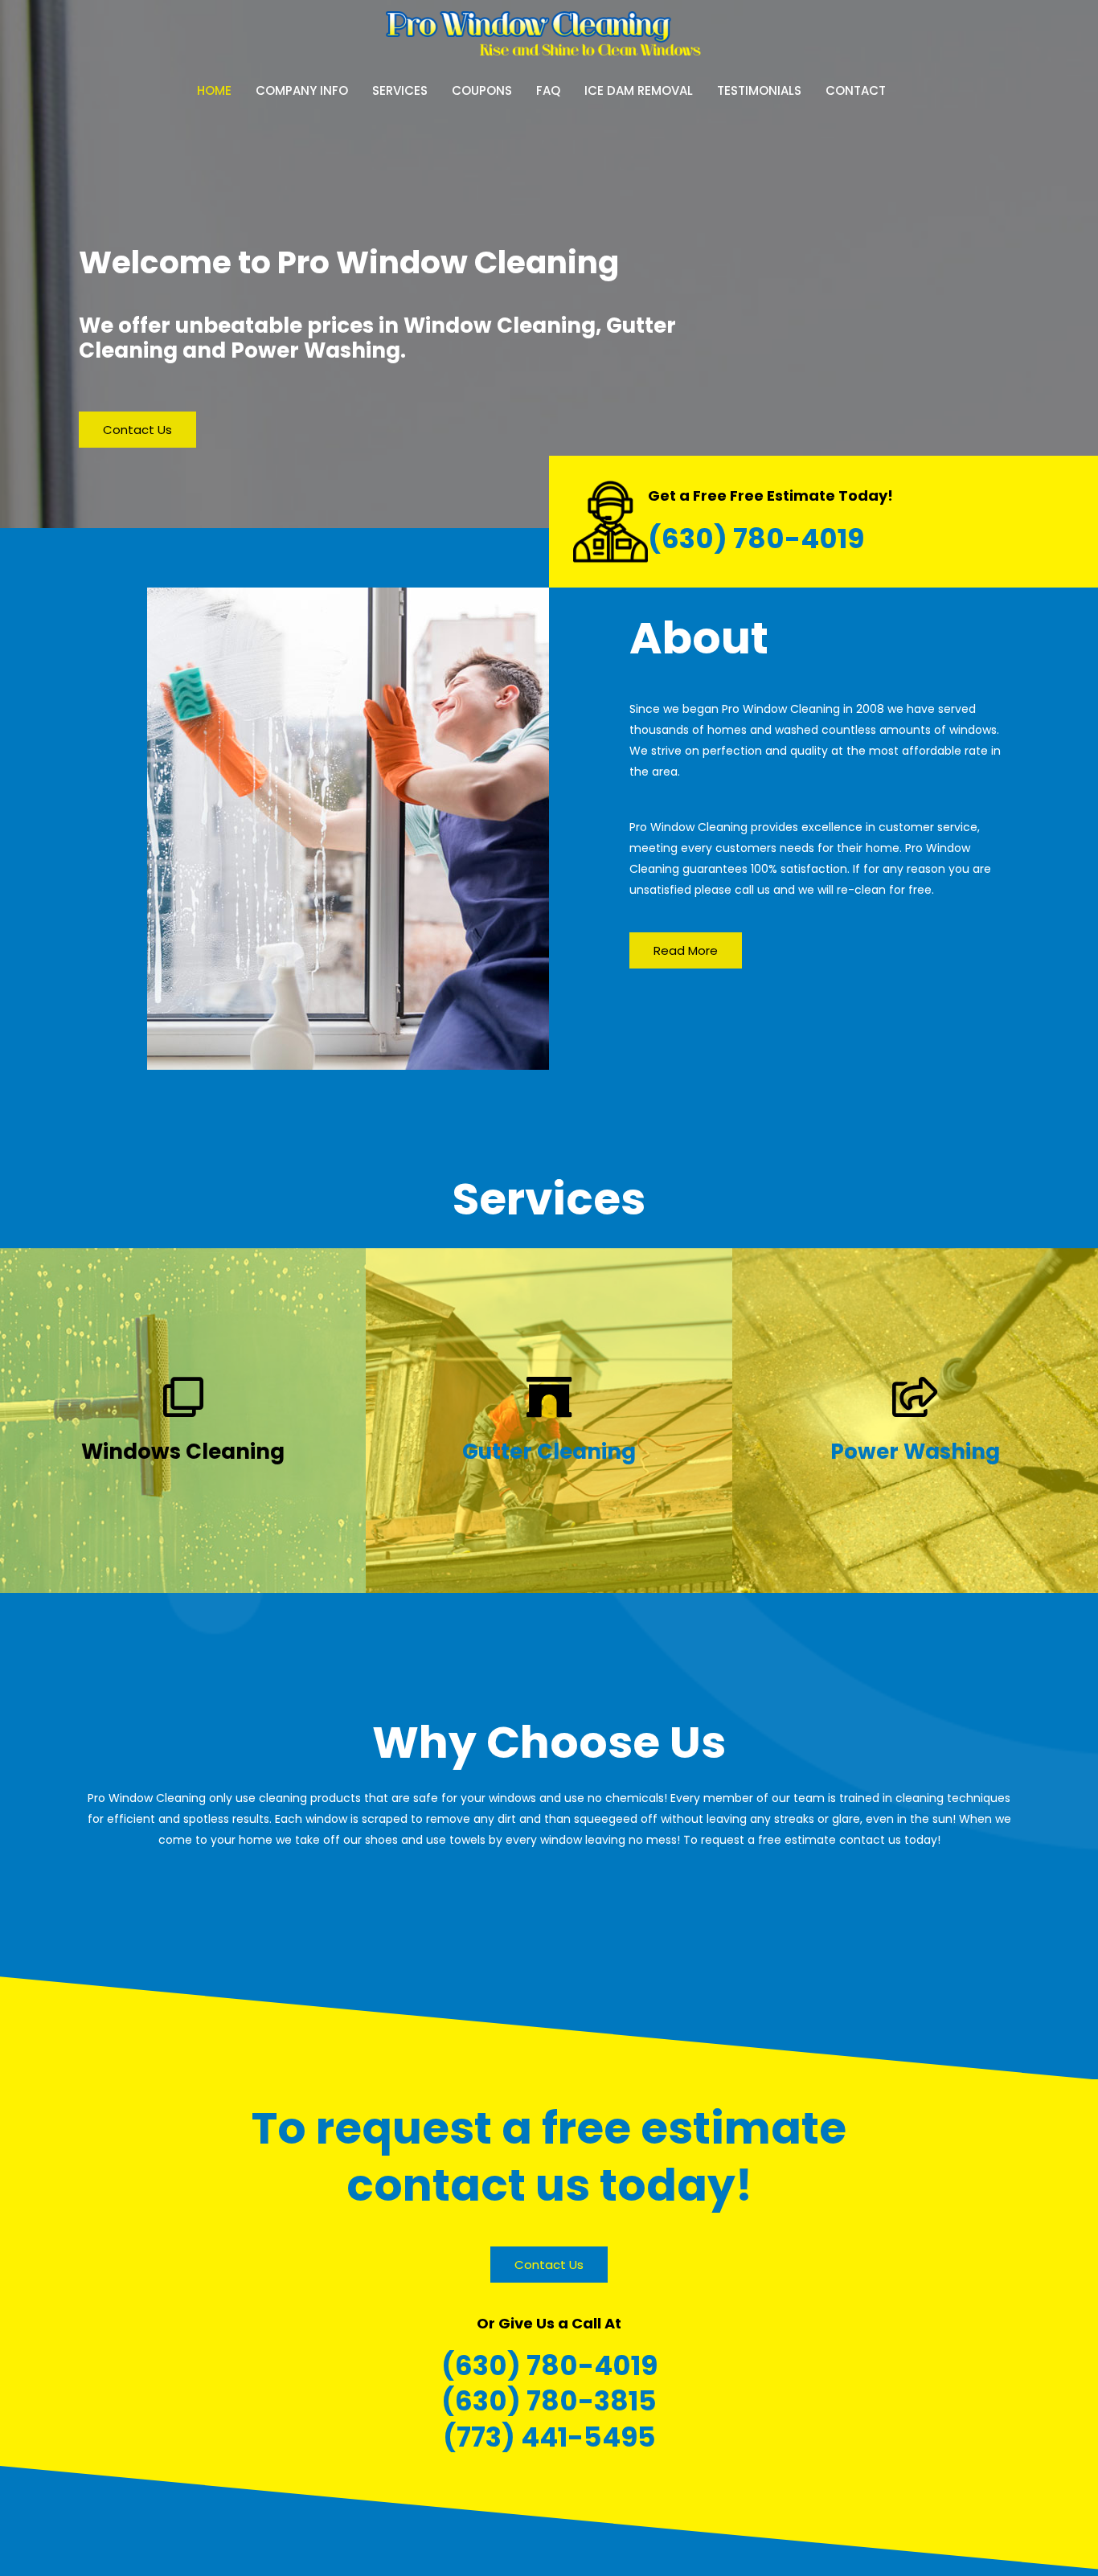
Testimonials (759, 90)
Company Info (302, 90)
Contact (856, 90)
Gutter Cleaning (549, 1452)
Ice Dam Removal (639, 90)
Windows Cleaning (183, 1452)
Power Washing (915, 1452)
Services (400, 90)
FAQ (548, 90)
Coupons (482, 90)
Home (214, 90)
